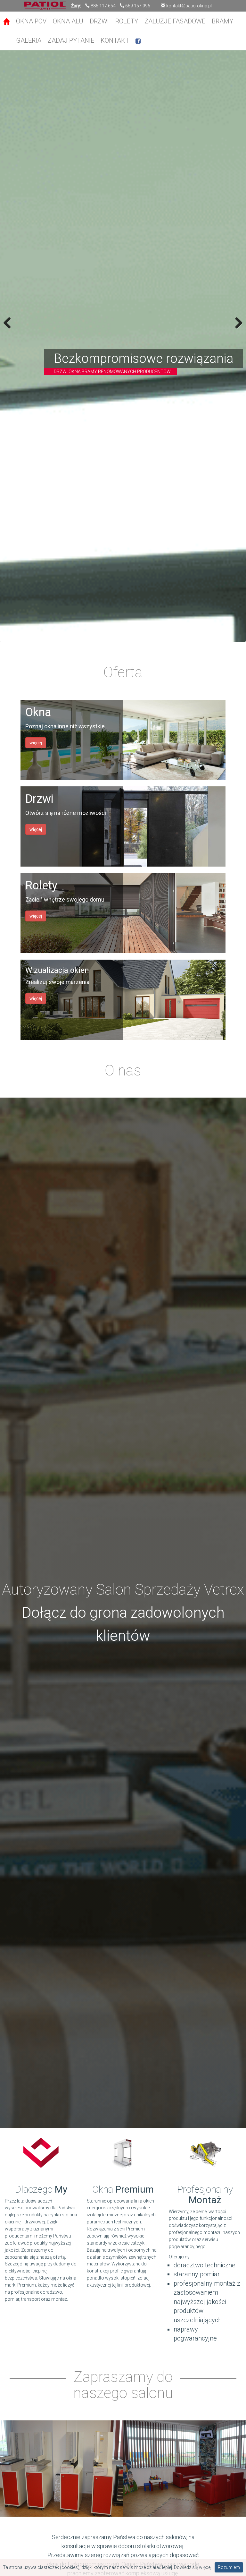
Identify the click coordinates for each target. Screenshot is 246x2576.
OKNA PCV (31, 21)
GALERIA (29, 40)
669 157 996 (138, 6)
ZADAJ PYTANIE (71, 40)
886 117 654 (103, 6)
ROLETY (127, 21)
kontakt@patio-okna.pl (189, 6)
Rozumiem (229, 2567)
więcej (36, 743)
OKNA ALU (68, 21)
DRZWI (99, 21)
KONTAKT (115, 40)
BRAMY (222, 21)
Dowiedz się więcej (193, 2567)
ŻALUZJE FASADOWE (175, 21)
